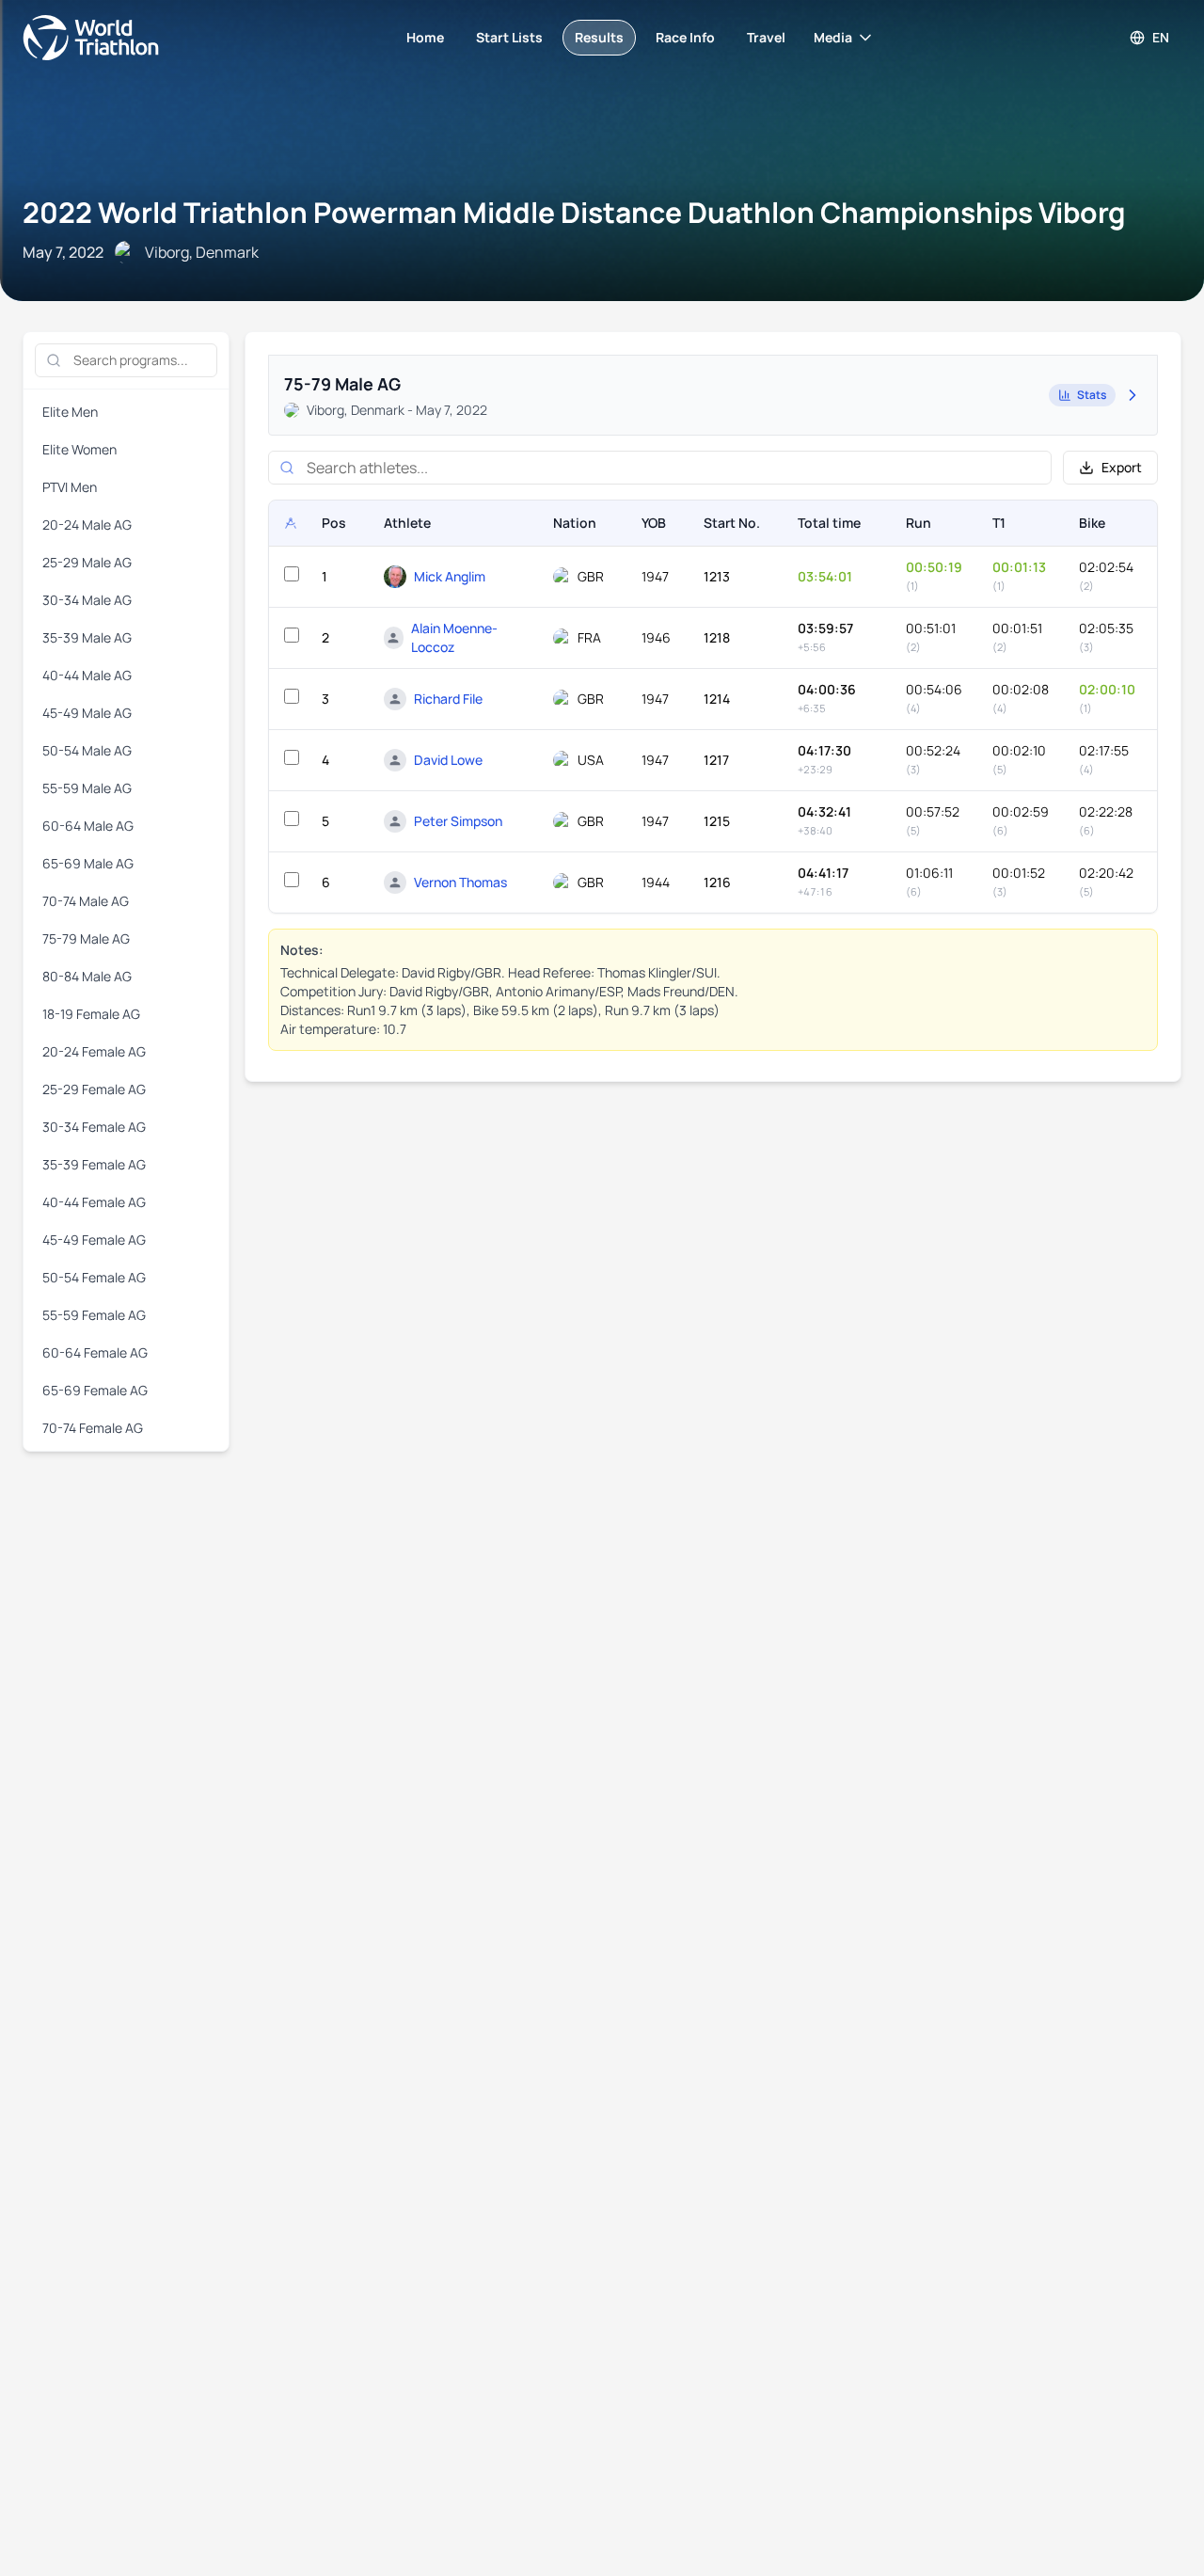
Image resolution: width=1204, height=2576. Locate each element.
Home (425, 37)
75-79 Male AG (86, 938)
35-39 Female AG (94, 1164)
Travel (766, 37)
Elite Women (79, 449)
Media (833, 37)
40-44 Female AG (94, 1202)
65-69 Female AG (95, 1390)
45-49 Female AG (94, 1240)
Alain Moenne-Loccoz (454, 637)
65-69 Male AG (88, 863)
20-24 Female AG (94, 1051)
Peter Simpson (458, 821)
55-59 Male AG (87, 788)
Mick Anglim (450, 576)
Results (599, 37)
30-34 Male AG (87, 600)
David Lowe (448, 760)
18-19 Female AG (91, 1014)
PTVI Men (70, 487)
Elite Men (70, 412)
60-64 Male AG (88, 826)
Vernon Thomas (460, 882)
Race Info (685, 37)
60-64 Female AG (95, 1352)
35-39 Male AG (87, 637)
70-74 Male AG (86, 901)
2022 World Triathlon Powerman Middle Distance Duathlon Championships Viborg (574, 212)
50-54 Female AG (94, 1277)
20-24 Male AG (87, 525)
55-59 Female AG (94, 1315)
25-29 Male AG (87, 562)
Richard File (448, 699)
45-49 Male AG (87, 713)
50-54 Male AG (87, 750)
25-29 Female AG (94, 1089)
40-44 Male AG (87, 675)
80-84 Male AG (87, 976)
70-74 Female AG (93, 1428)
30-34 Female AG (94, 1127)
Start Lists (509, 37)
